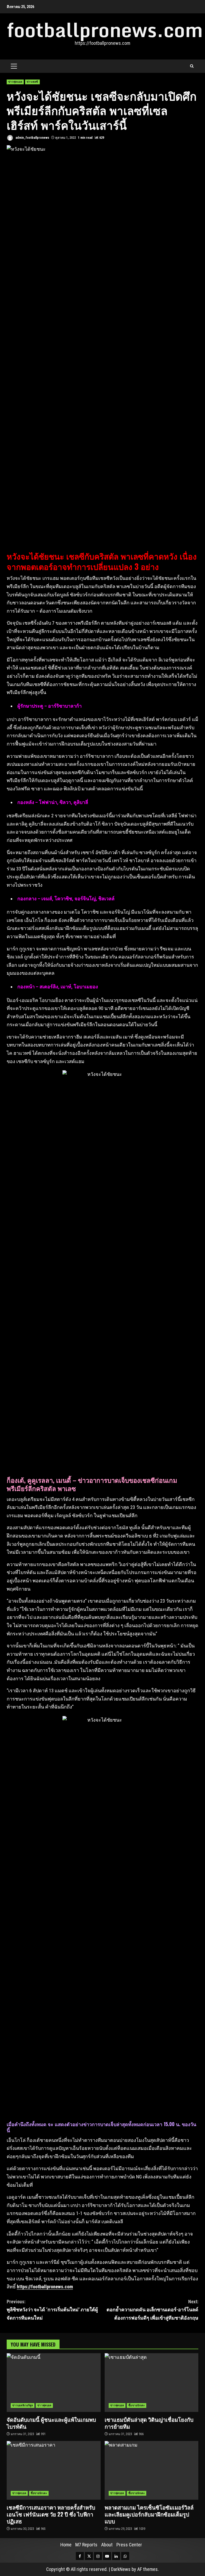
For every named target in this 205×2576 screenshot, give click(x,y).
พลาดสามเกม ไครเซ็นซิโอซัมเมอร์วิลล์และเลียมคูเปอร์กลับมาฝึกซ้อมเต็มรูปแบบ (152, 2470)
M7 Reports (86, 2545)
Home (66, 2545)
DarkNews (121, 2569)
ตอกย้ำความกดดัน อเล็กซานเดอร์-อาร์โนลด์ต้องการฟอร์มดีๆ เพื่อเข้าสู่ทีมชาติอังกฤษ (152, 2310)
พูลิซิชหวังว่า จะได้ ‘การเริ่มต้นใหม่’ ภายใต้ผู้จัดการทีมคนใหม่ (52, 2310)
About (107, 2545)
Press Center (129, 2545)
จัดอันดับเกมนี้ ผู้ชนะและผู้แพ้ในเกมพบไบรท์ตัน (54, 2383)
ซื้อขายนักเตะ (137, 2405)
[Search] (192, 66)
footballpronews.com (105, 30)
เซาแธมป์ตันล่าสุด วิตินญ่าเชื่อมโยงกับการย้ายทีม (152, 2383)
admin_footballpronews (32, 138)
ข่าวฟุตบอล (15, 82)
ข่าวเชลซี (32, 82)
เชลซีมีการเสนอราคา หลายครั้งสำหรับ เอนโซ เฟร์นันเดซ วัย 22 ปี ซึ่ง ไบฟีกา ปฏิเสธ (54, 2470)
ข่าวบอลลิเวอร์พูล (23, 2405)
